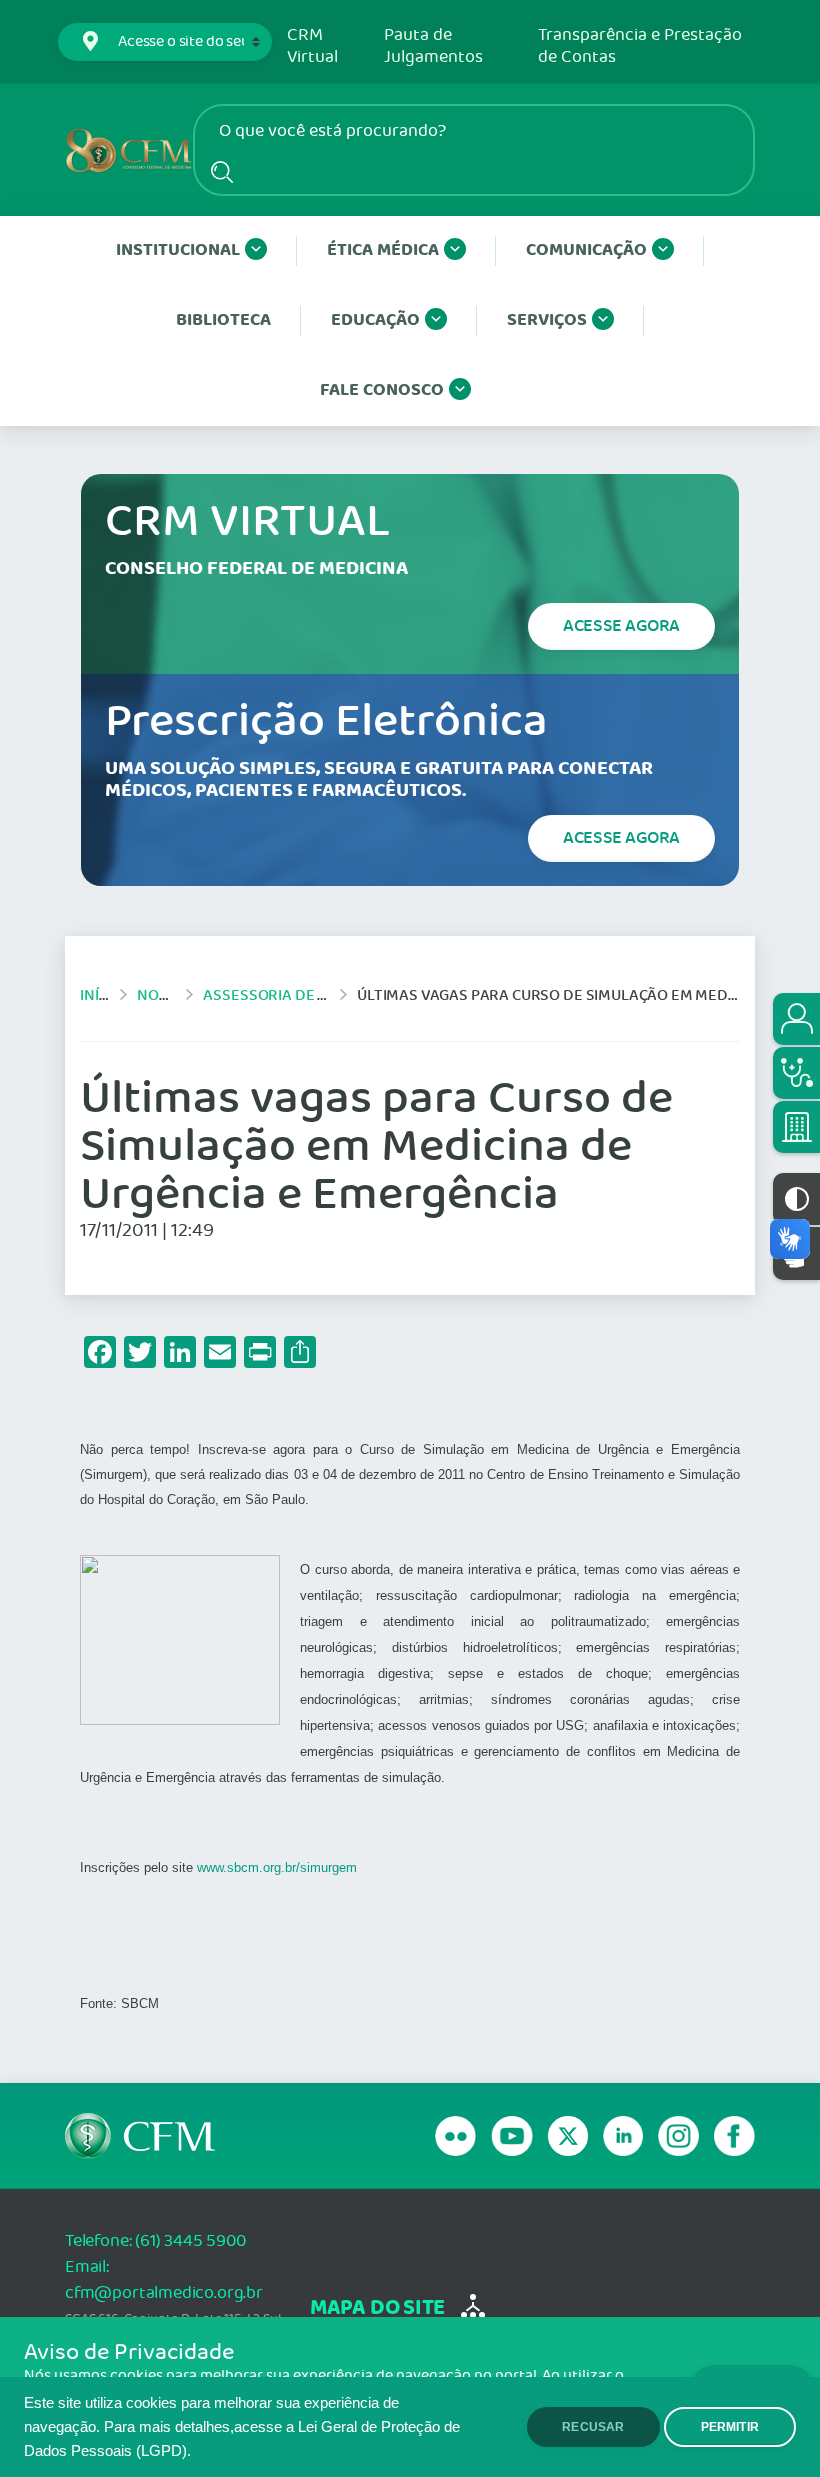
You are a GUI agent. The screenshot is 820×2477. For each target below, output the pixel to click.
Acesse (621, 626)
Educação (375, 320)
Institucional (178, 250)
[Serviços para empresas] (796, 1127)
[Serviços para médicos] (796, 1073)
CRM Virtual (312, 46)
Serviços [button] (547, 320)
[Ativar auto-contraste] (796, 1199)
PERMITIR (730, 2427)
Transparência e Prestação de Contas (640, 46)
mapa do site (377, 2308)
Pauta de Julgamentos (433, 46)
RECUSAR (593, 2427)
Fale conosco (382, 390)
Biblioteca (223, 320)
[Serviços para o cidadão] (796, 1019)
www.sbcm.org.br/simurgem (277, 1867)
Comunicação (586, 250)
